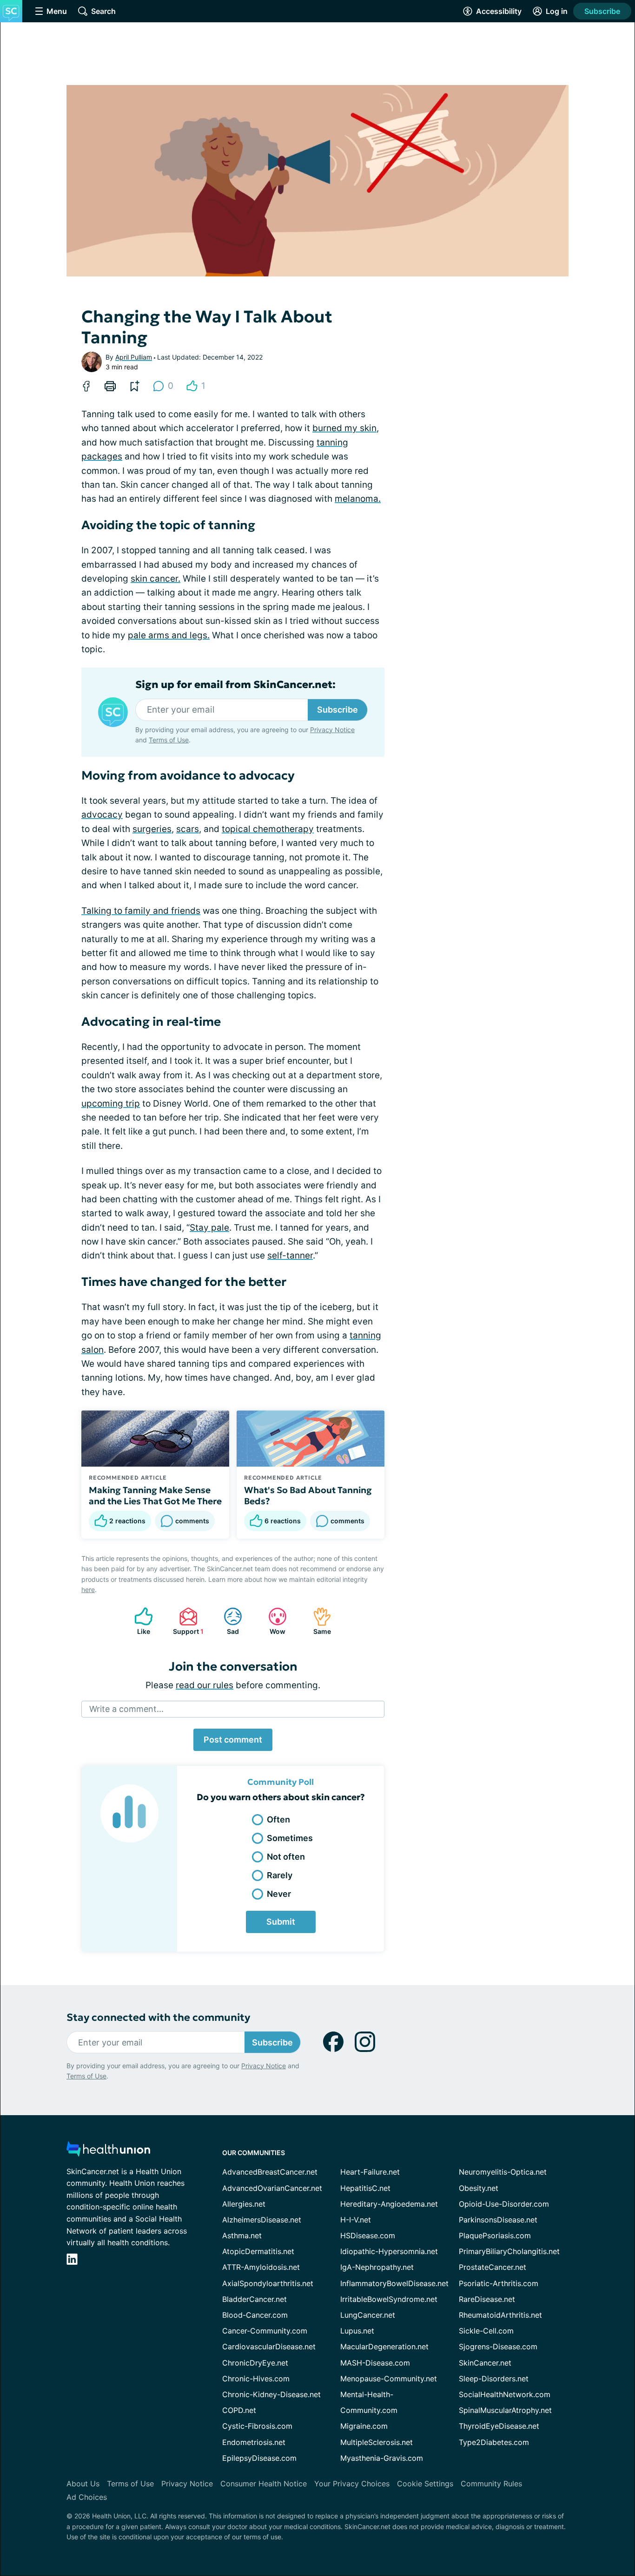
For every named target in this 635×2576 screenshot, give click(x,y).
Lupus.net (357, 2331)
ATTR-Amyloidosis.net (261, 2267)
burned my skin (344, 428)
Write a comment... (126, 1709)
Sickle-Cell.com (486, 2331)
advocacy (102, 815)
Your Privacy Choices (352, 2484)
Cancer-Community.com (265, 2331)
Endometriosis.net (254, 2442)
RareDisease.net (487, 2299)
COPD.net (239, 2410)
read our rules (205, 1685)
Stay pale (209, 1228)
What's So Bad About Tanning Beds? (308, 1495)
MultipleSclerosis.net (377, 2442)
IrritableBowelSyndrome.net (389, 2299)
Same (317, 1621)
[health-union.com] (108, 2152)
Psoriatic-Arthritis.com (499, 2283)
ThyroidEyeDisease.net (499, 2426)
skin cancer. (155, 579)
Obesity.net (479, 2188)
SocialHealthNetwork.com (505, 2394)
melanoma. (358, 499)
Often (278, 1819)
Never (279, 1894)
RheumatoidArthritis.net (500, 2315)
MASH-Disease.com (375, 2363)
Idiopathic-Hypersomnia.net (389, 2251)
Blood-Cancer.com (255, 2315)
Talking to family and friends (141, 911)
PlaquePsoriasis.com (495, 2235)
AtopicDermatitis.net (258, 2251)
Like (138, 1621)
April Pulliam (134, 357)
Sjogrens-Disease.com (498, 2347)
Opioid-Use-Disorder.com (504, 2204)
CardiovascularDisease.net (269, 2347)
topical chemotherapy (268, 829)
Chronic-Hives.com (256, 2379)
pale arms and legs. (169, 635)
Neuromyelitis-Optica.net (503, 2172)
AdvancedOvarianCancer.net (272, 2188)
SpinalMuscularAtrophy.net (505, 2410)
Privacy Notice (332, 730)
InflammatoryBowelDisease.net (394, 2283)
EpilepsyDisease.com (259, 2458)
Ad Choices (87, 2497)
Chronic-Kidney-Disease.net (271, 2394)
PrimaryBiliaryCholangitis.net (509, 2251)
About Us (83, 2484)
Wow (272, 1621)
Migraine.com (364, 2426)
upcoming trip (111, 1104)
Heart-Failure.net (370, 2172)
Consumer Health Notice (264, 2484)
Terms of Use (169, 740)
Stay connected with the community (158, 2017)
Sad (227, 1621)
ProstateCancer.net (493, 2267)
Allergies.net (244, 2204)
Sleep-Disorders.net (494, 2379)
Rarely (280, 1875)
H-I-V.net (356, 2220)
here (88, 1590)
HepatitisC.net (365, 2188)
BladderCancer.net (255, 2299)
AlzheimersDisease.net (262, 2220)
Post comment (233, 1740)
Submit (281, 1922)
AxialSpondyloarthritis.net (268, 2283)
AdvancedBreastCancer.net (270, 2172)
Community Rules (491, 2484)
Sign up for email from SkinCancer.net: (235, 685)
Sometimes (290, 1838)
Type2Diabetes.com (494, 2442)
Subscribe (602, 11)
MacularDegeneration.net (384, 2347)
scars (188, 829)
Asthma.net (242, 2235)
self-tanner (290, 1255)
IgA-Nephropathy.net (377, 2267)
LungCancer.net (368, 2315)
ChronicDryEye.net (255, 2363)
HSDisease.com (368, 2235)
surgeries (152, 829)
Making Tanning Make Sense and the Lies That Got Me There (155, 1495)
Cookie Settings (425, 2484)
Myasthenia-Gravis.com (382, 2458)
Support (187, 1621)
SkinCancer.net (485, 2363)
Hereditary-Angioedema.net (389, 2204)
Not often (286, 1857)
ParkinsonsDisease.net (498, 2220)
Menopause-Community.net (389, 2379)
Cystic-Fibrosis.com (257, 2426)
